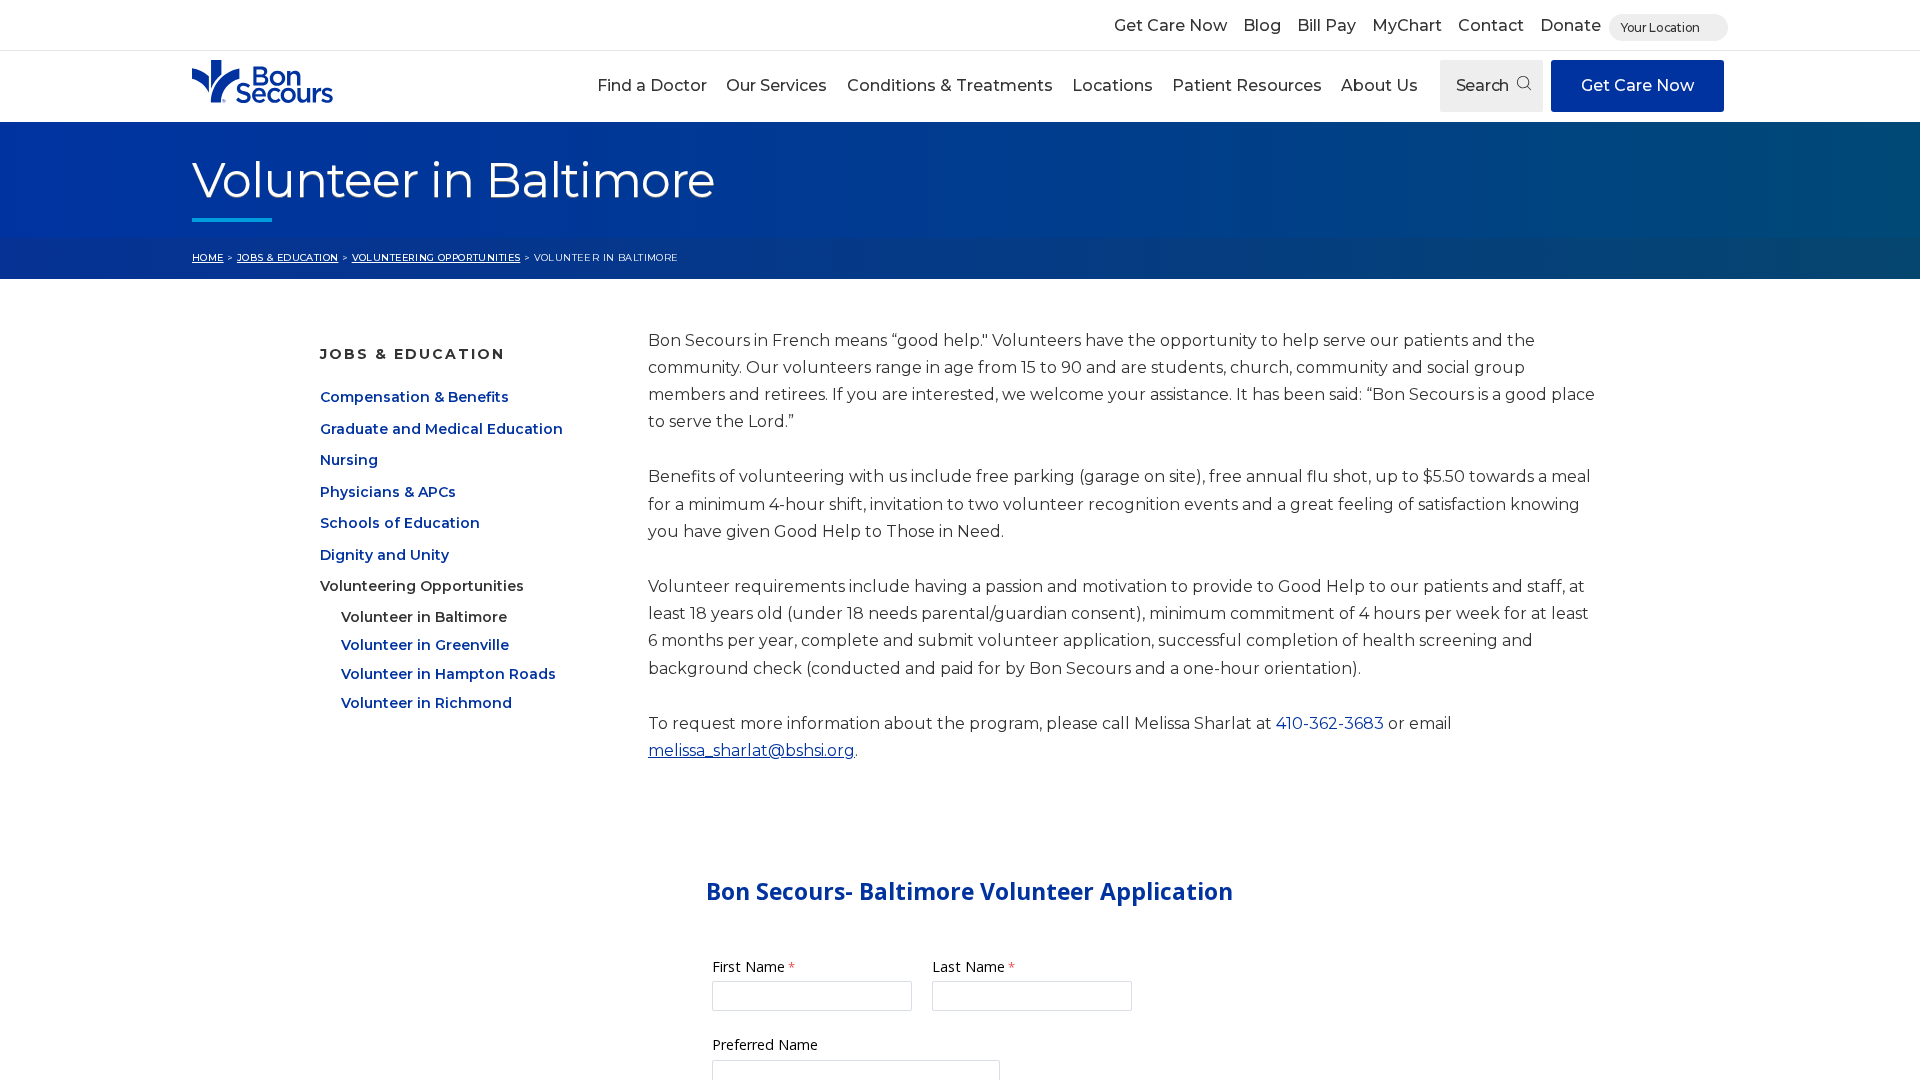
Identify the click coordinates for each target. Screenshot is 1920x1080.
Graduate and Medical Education (441, 429)
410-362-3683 (1330, 723)
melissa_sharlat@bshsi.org (751, 750)
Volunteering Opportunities (436, 257)
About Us (1379, 85)
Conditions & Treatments (950, 85)
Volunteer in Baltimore (424, 617)
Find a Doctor (652, 85)
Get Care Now (1170, 25)
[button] (652, 86)
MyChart (1407, 25)
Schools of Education (400, 523)
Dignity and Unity (384, 555)
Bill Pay (1326, 25)
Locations (1112, 85)
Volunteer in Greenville (425, 645)
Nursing (349, 460)
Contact (1491, 25)
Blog (1262, 25)
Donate (1570, 25)
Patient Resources (1247, 85)
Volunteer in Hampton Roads (448, 674)
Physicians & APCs (388, 492)
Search (1484, 85)
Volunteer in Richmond (426, 703)
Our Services (776, 85)
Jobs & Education (288, 257)
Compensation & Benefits (414, 397)
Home (208, 257)
